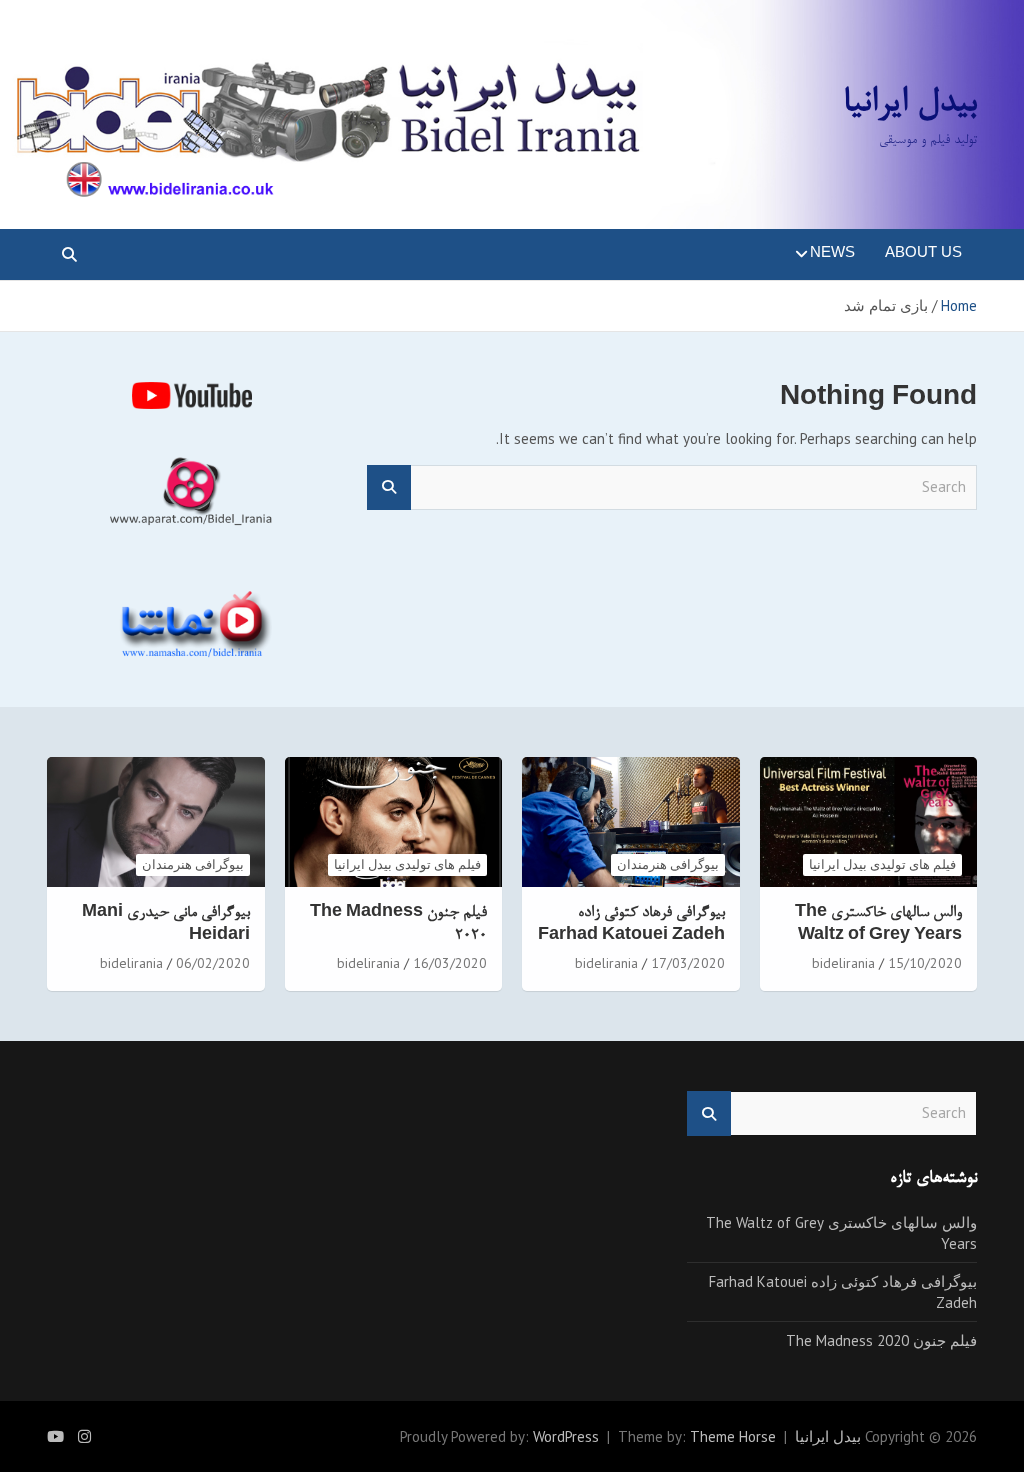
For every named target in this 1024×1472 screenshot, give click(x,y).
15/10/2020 (925, 963)
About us (923, 254)
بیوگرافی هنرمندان (668, 864)
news (832, 254)
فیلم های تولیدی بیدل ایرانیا (882, 864)
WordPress (566, 1436)
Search (389, 487)
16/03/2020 (450, 963)
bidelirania (843, 963)
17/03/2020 (688, 963)
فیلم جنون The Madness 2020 (881, 1340)
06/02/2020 (213, 963)
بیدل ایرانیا (910, 104)
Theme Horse (733, 1436)
